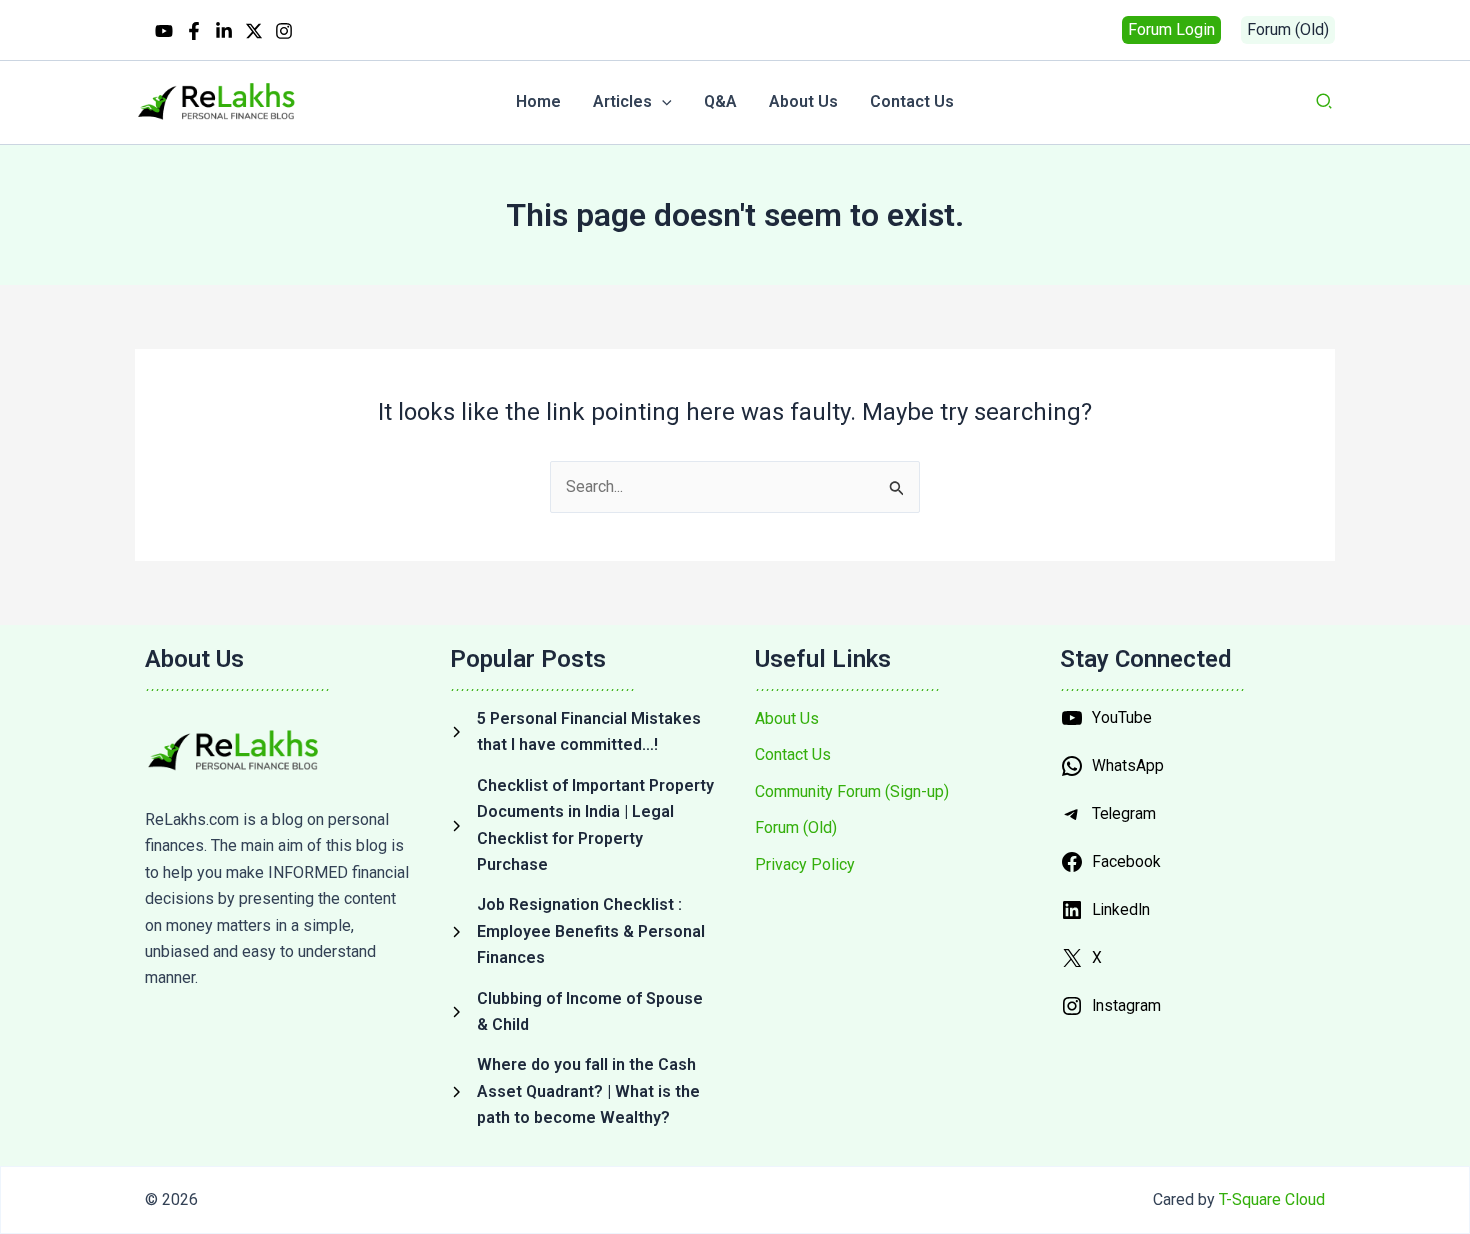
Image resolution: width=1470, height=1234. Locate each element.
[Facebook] (194, 31)
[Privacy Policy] (805, 865)
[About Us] (787, 719)
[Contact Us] (793, 755)
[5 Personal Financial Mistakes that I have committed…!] (582, 732)
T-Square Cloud (1272, 1199)
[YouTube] (164, 31)
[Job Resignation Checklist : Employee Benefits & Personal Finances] (582, 931)
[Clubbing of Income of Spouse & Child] (582, 1012)
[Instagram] (284, 31)
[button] (1171, 30)
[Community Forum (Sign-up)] (852, 792)
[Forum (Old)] (796, 828)
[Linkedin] (224, 31)
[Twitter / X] (254, 31)
